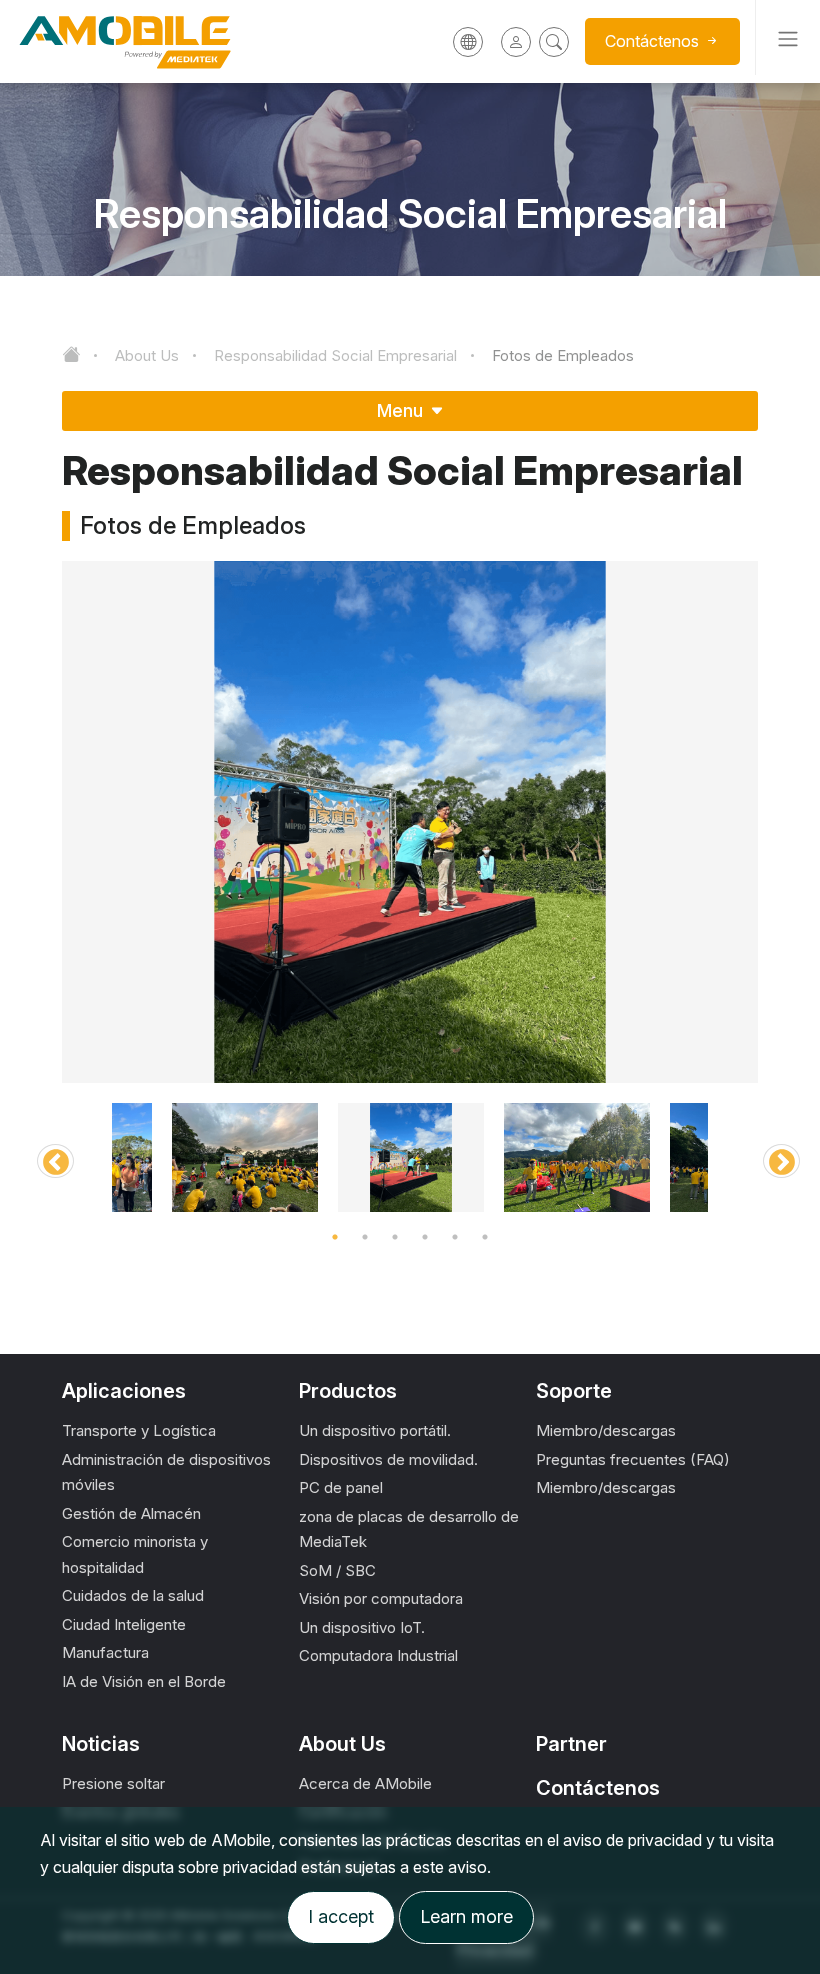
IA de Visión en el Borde (144, 1681)
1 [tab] (335, 1237)
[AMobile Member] (516, 42)
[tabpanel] (411, 1158)
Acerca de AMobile (365, 1783)
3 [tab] (395, 1237)
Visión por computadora (381, 1598)
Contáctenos (598, 1788)
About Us (147, 355)
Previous (47, 1158)
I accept (341, 1916)
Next (773, 1158)
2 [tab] (365, 1237)
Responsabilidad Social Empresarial (335, 355)
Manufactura (105, 1652)
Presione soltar (113, 1783)
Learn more (466, 1916)
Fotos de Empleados (563, 355)
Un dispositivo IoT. (362, 1627)
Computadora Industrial (378, 1655)
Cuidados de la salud (133, 1595)
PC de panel (341, 1487)
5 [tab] (455, 1237)
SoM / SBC (337, 1570)
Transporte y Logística (139, 1430)
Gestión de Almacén (131, 1513)
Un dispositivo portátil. (375, 1430)
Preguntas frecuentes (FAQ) (633, 1459)
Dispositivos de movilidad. (388, 1459)
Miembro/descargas (606, 1430)
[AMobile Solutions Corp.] (150, 41)
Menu (402, 410)
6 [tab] (485, 1237)
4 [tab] (425, 1237)
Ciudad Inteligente (124, 1624)
